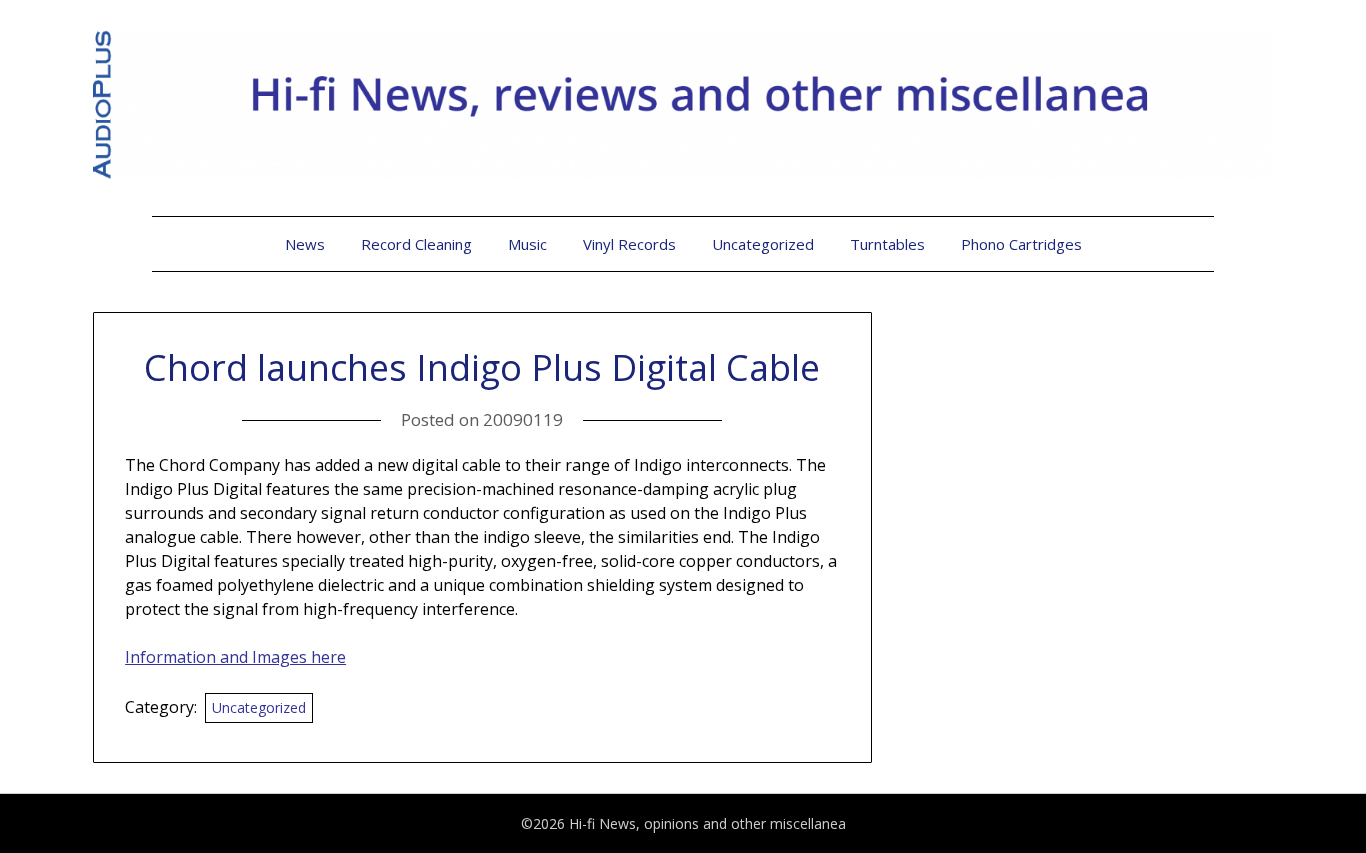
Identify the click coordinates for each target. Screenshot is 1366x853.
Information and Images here (235, 657)
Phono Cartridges (1021, 244)
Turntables (887, 244)
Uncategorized (763, 244)
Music (527, 244)
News (305, 244)
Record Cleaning (416, 244)
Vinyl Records (629, 244)
